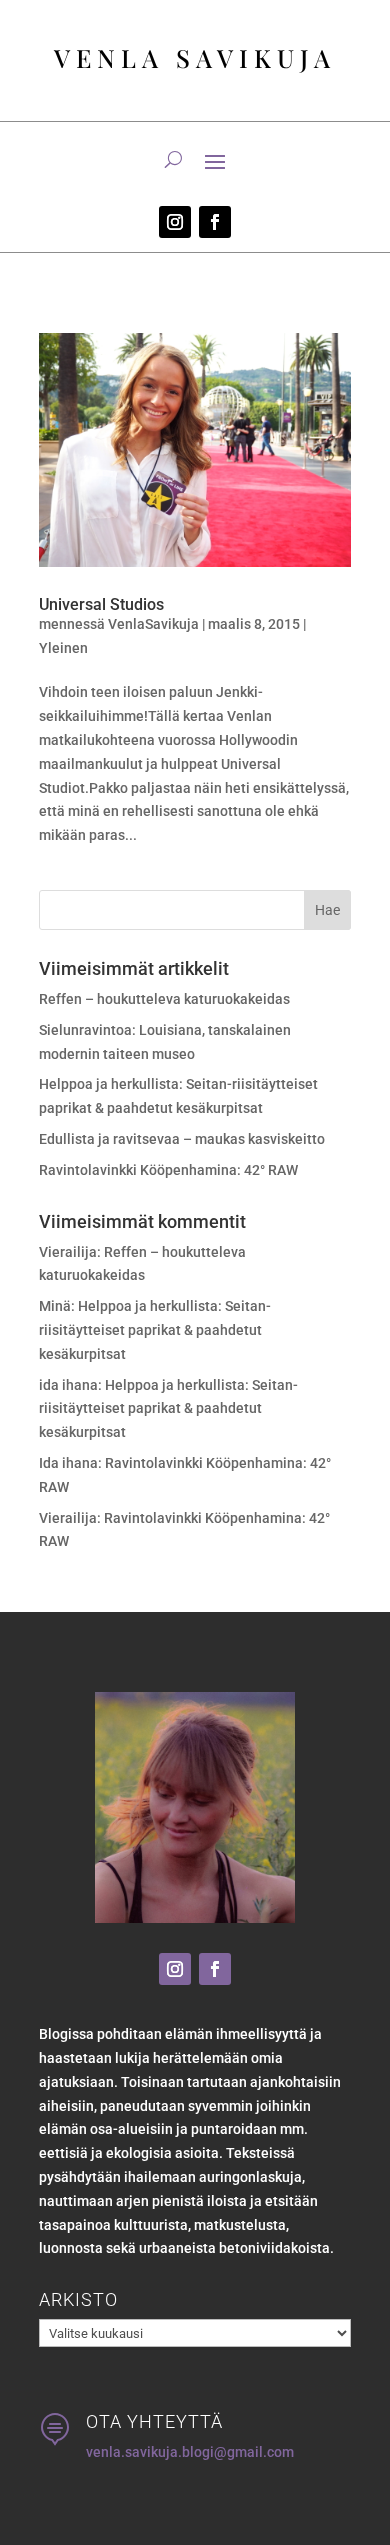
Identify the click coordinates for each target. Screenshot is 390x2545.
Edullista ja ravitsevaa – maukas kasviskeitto (182, 1139)
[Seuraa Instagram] (175, 222)
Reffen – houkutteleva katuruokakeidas (164, 999)
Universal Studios (101, 604)
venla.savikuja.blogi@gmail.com (190, 2452)
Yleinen (63, 648)
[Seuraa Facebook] (215, 222)
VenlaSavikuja (153, 624)
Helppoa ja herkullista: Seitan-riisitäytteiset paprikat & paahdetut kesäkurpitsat (155, 1330)
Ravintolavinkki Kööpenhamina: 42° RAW (168, 1170)
